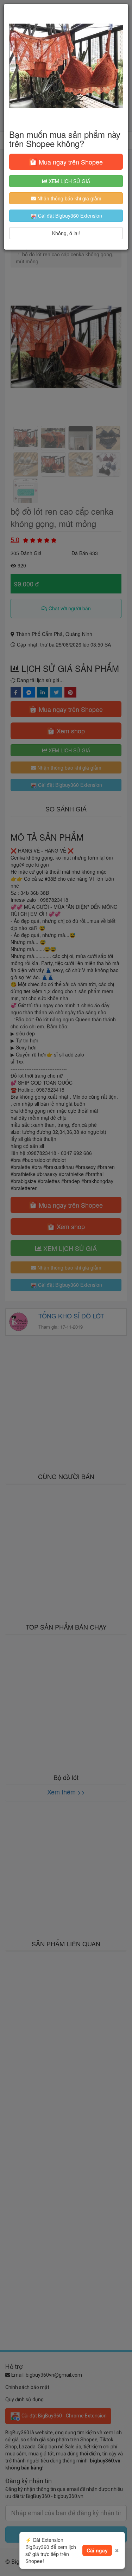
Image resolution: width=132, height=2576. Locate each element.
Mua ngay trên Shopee (70, 162)
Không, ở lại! (66, 233)
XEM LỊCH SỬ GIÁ (69, 181)
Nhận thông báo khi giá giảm (69, 198)
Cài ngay (97, 2550)
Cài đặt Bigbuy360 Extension (69, 216)
